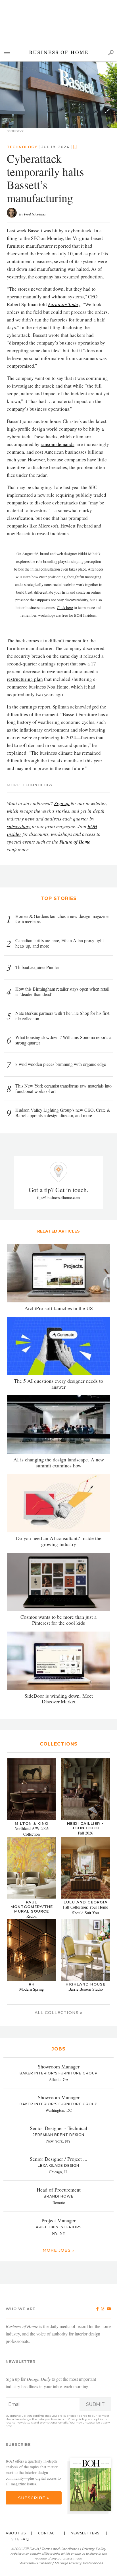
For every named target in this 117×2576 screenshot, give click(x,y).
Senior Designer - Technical (58, 2128)
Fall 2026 (85, 1833)
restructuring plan (25, 679)
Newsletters (85, 2533)
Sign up (62, 803)
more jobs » (58, 2251)
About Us (16, 2533)
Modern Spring (32, 1989)
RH (32, 1984)
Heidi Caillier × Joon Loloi (85, 1826)
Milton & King (32, 1823)
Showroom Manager (59, 2067)
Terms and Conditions (60, 2549)
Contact (48, 2533)
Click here (65, 608)
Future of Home (75, 842)
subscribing (19, 826)
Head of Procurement (59, 2190)
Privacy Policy (77, 2419)
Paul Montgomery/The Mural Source (32, 1907)
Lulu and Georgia (86, 1902)
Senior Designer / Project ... (59, 2159)
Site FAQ (20, 2539)
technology (22, 147)
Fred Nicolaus (35, 214)
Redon (32, 1916)
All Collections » (58, 2013)
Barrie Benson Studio (86, 1989)
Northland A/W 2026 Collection (32, 1831)
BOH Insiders (85, 615)
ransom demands (58, 444)
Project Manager (58, 2221)
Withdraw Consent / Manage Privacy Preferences (61, 2563)
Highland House (85, 1984)
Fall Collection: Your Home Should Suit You (85, 1910)
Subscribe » (34, 2498)
